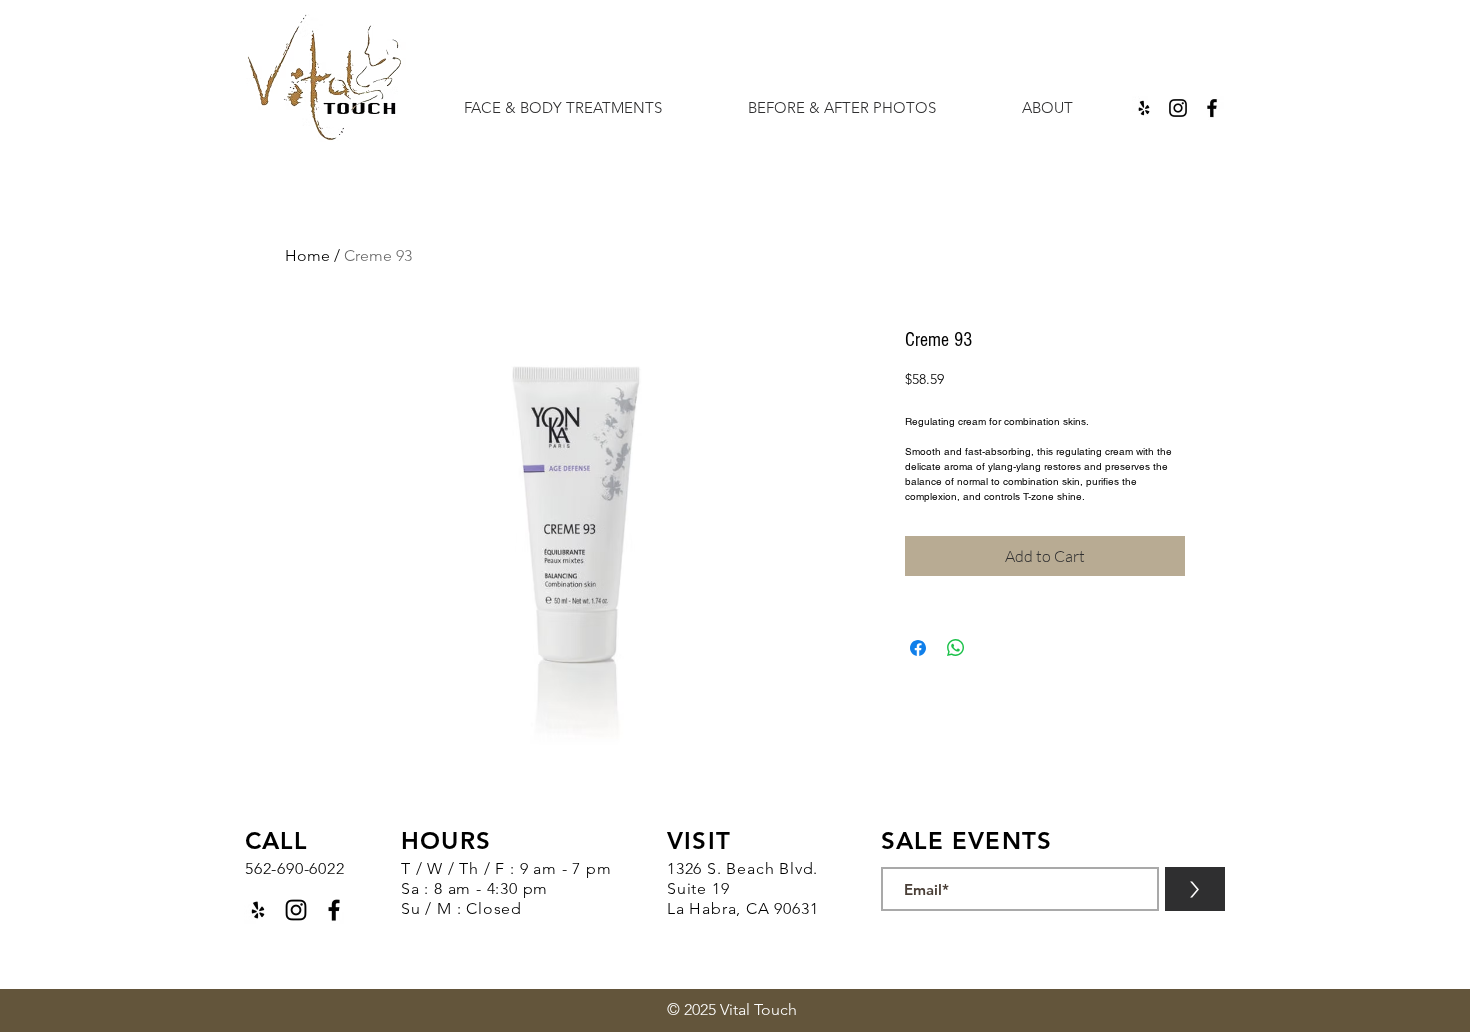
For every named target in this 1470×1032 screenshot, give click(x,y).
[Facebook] (1212, 108)
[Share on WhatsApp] (956, 648)
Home (307, 255)
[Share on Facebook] (918, 648)
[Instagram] (1178, 108)
